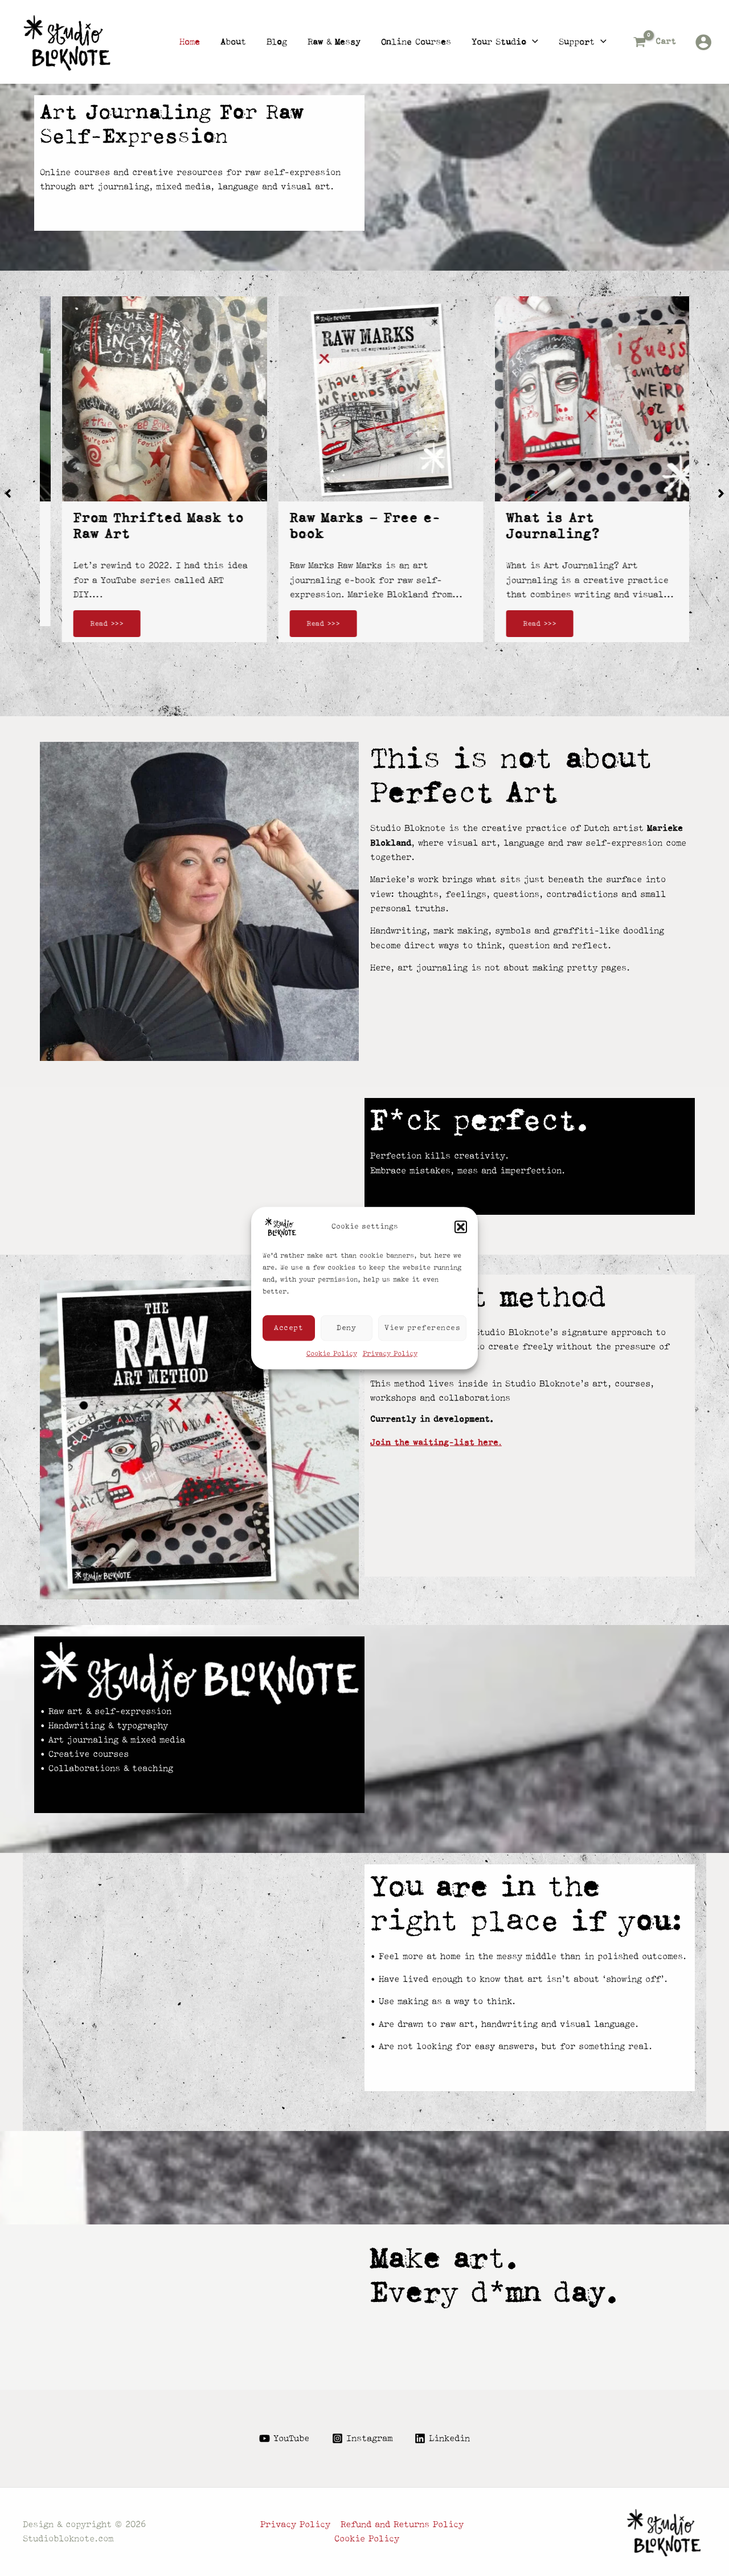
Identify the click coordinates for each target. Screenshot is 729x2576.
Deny (346, 1327)
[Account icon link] (703, 42)
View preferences (422, 1327)
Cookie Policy (332, 1354)
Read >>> (91, 624)
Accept (288, 1327)
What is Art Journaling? (537, 526)
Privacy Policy (390, 1354)
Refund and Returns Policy (402, 2525)
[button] (461, 1227)
